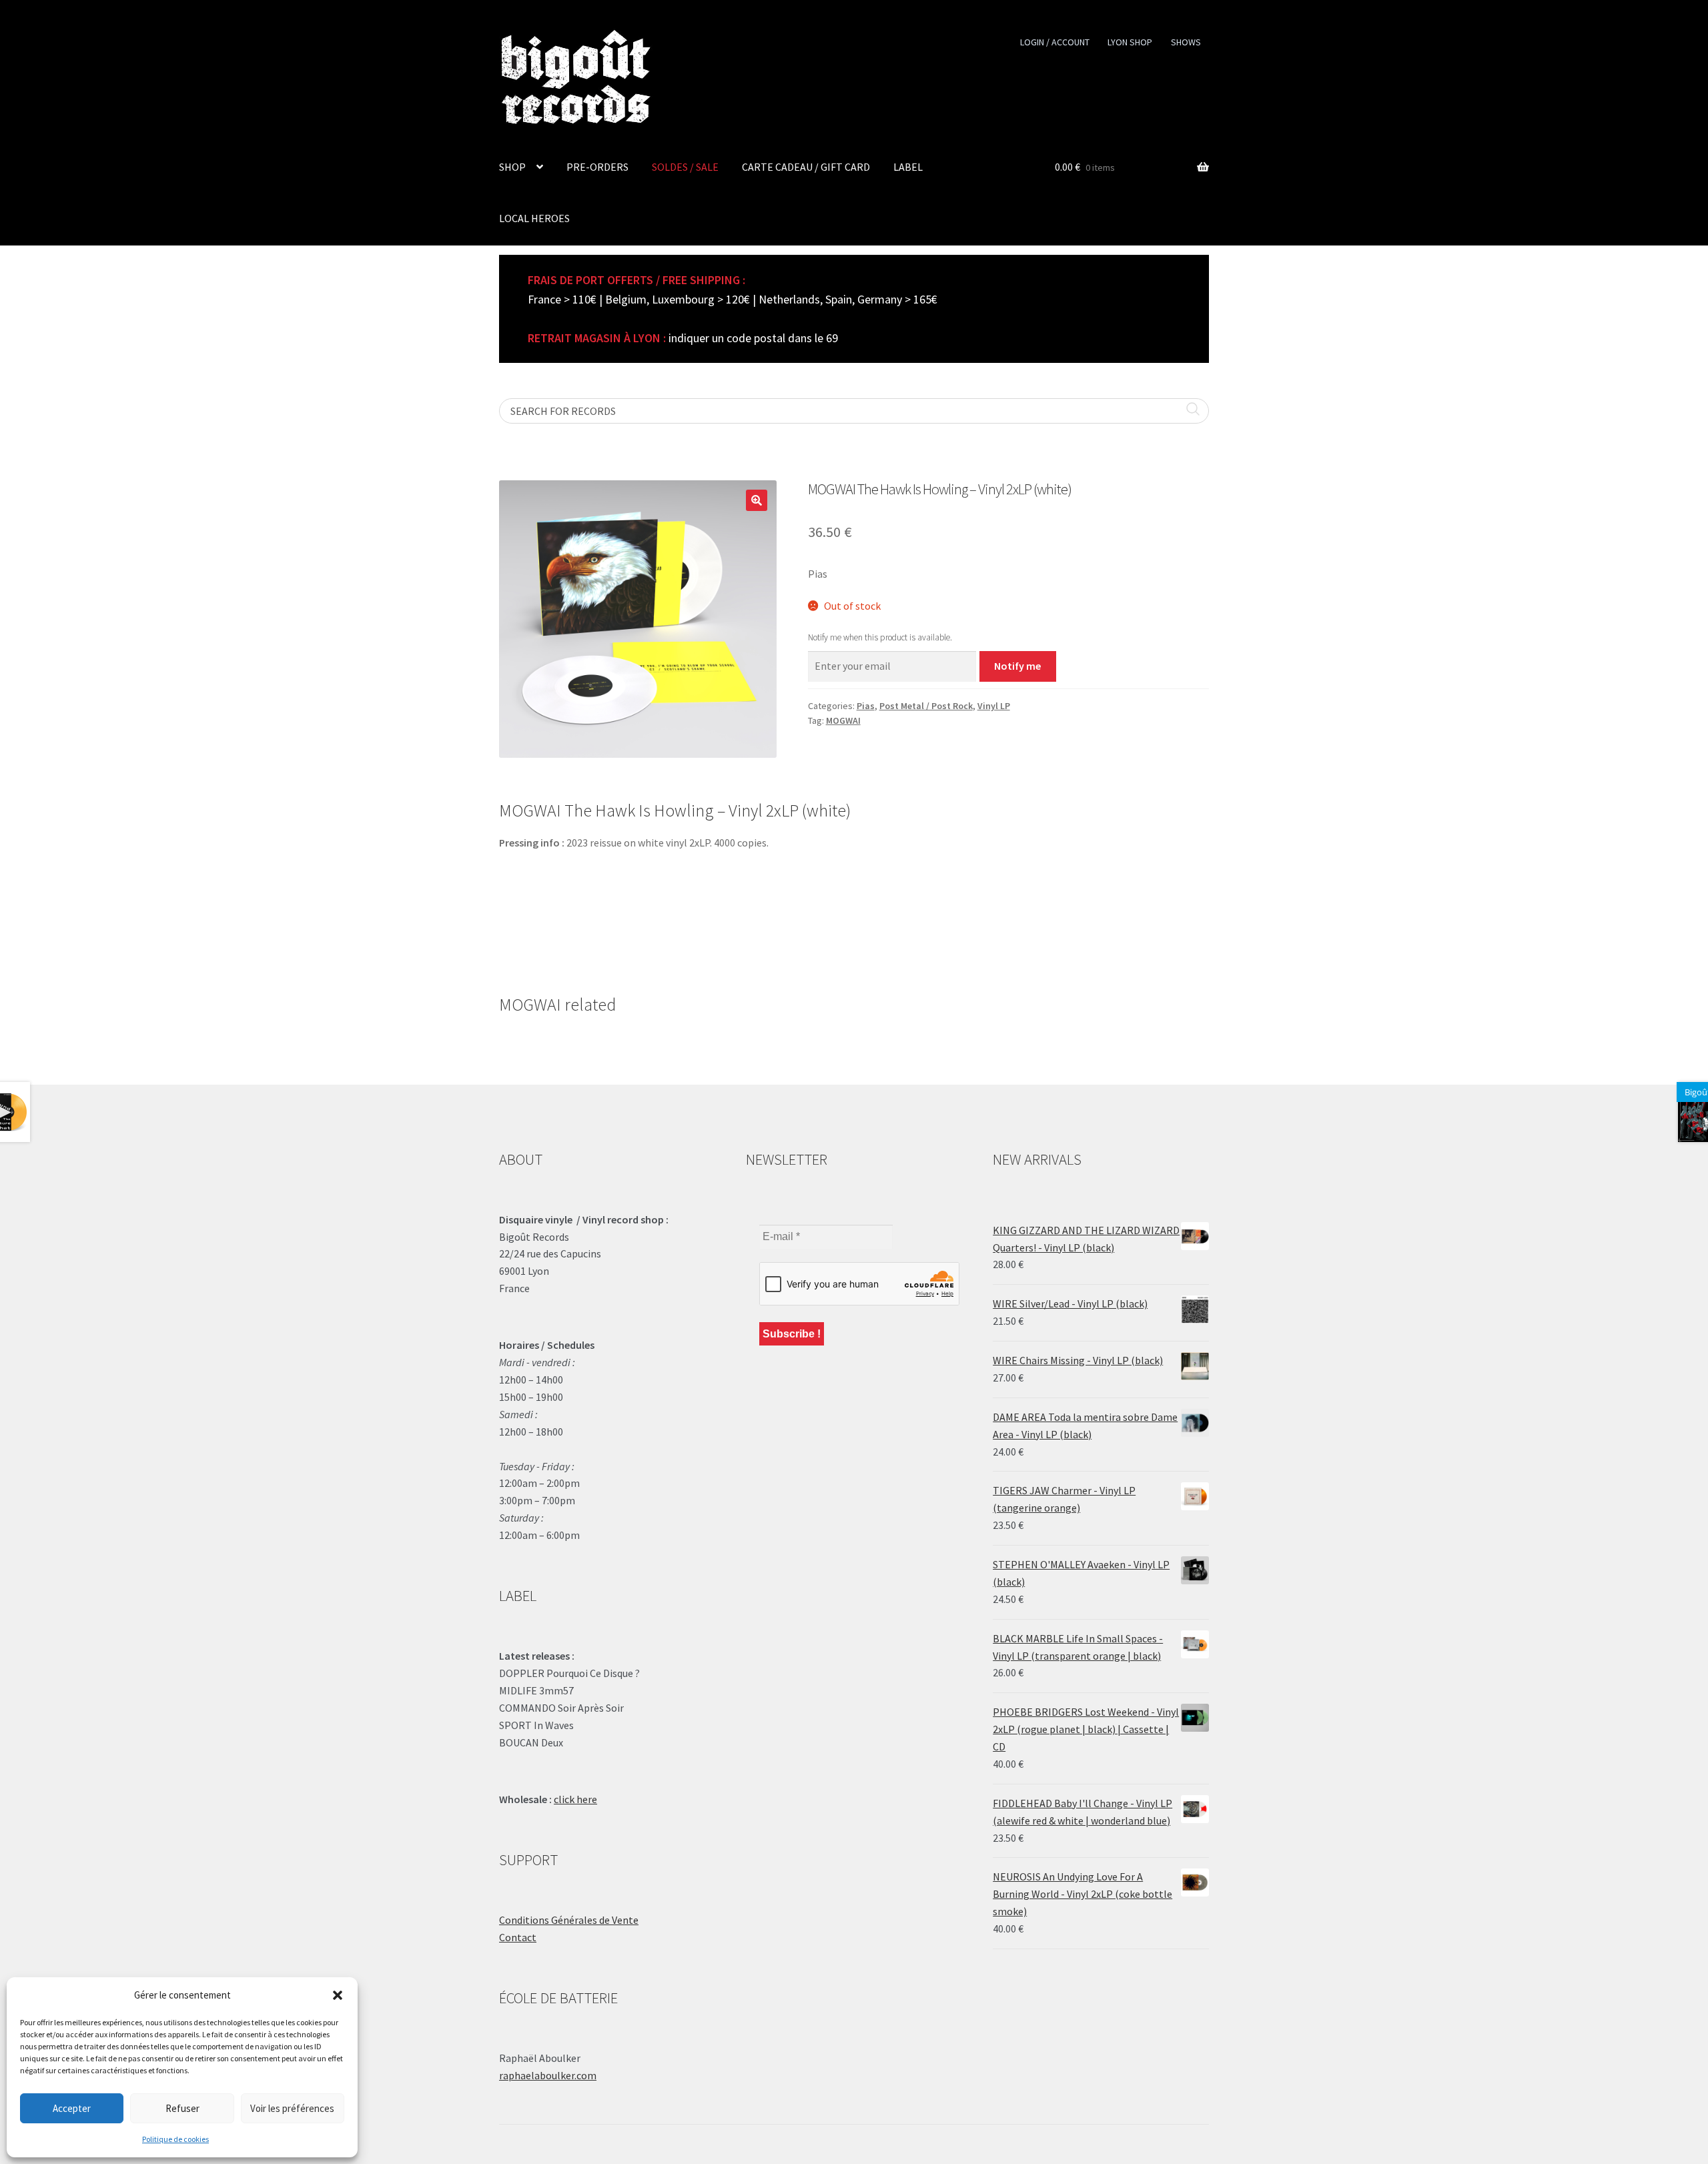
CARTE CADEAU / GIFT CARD (806, 167)
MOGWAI (843, 720)
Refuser (182, 2108)
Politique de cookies (175, 2139)
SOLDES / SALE (685, 167)
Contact (518, 1937)
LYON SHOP (1130, 42)
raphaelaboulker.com (548, 2075)
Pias (866, 706)
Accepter (72, 2108)
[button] (338, 1995)
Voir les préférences (292, 2108)
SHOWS (1186, 42)
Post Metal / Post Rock (926, 706)
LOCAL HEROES (534, 218)
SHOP (512, 167)
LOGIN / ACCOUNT (1055, 42)
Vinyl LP (994, 706)
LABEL (908, 167)
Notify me (1017, 666)
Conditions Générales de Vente (569, 1920)
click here (575, 1799)
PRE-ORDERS (597, 167)
